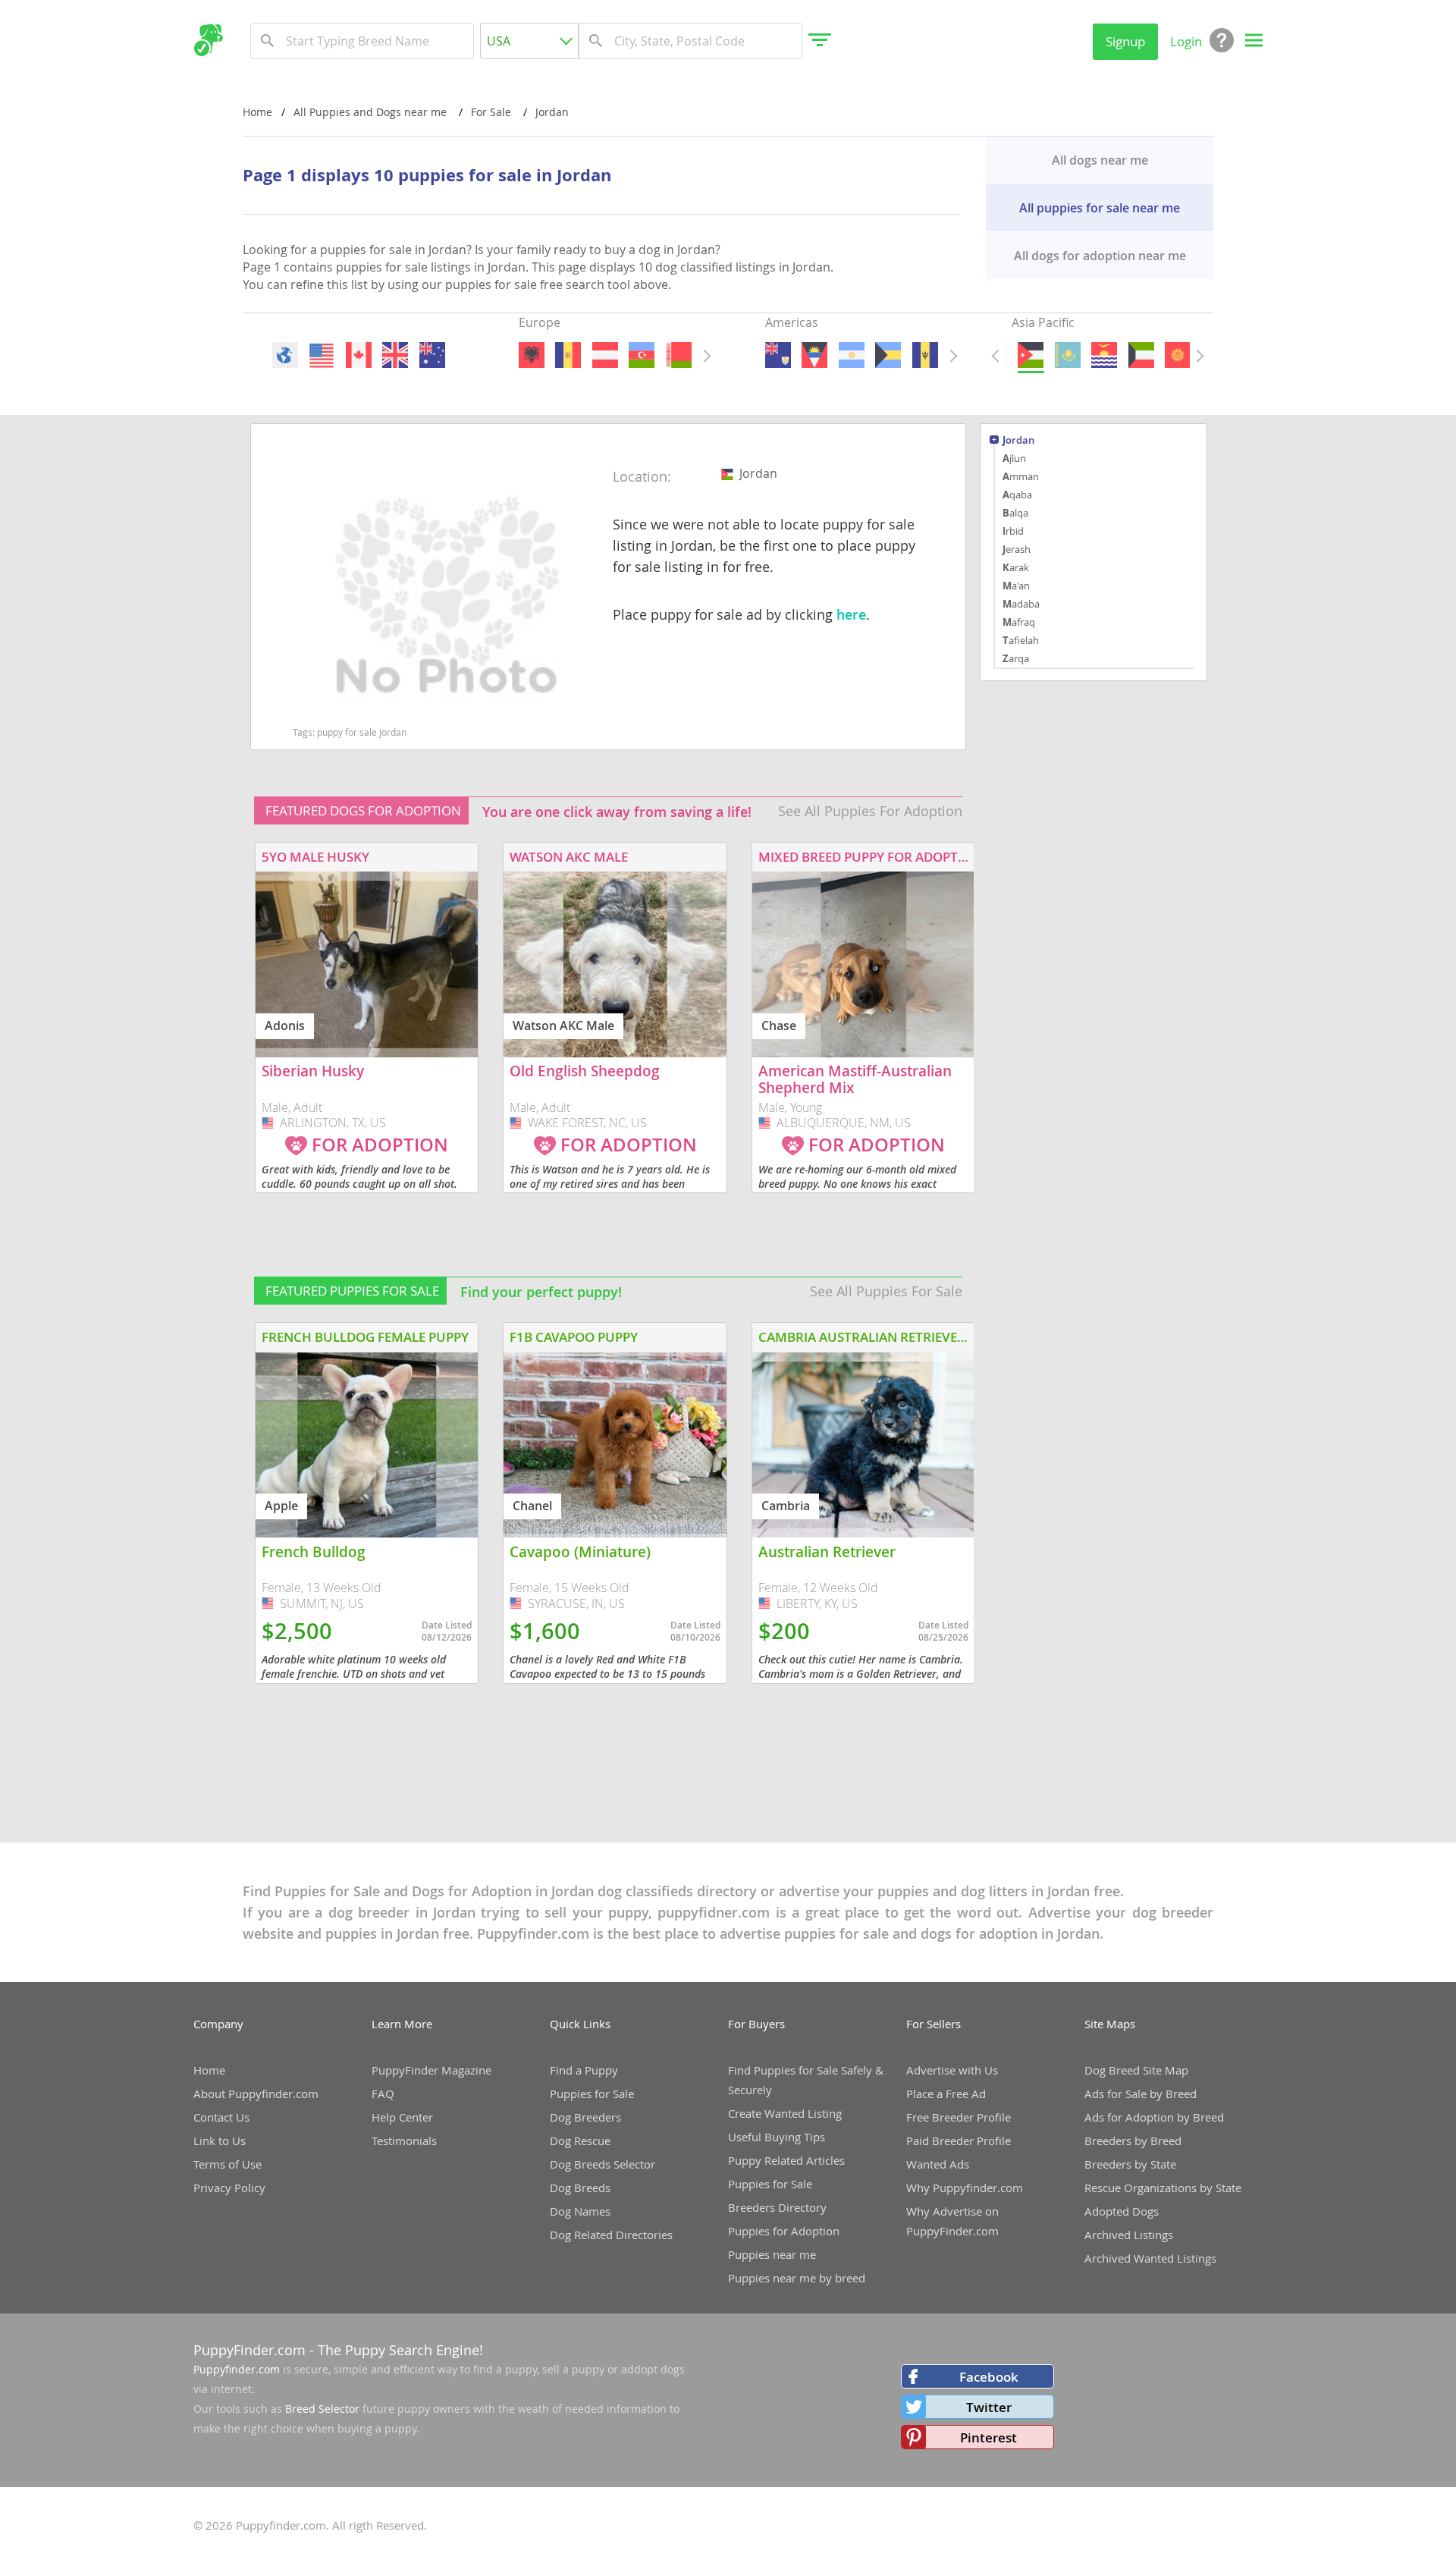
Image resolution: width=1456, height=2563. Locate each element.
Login (1186, 41)
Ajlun (1014, 458)
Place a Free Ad (946, 2093)
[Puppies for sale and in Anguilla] (778, 355)
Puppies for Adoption (784, 2231)
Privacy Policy (229, 2188)
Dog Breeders (585, 2117)
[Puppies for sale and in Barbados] (924, 355)
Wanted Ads (938, 2164)
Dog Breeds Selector (602, 2164)
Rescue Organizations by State (1163, 2188)
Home (257, 112)
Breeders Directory (777, 2207)
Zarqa (1016, 658)
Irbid (1013, 531)
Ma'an (1016, 586)
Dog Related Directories (611, 2235)
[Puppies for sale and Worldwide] (285, 355)
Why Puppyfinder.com (965, 2188)
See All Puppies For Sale (886, 1291)
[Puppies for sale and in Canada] (358, 355)
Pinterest (988, 2437)
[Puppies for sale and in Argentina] (851, 355)
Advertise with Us (952, 2070)
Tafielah (1021, 640)
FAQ (383, 2093)
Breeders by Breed (1133, 2141)
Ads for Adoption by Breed (1154, 2117)
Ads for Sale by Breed (1141, 2093)
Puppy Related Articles (786, 2160)
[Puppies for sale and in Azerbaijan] (642, 355)
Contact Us (221, 2117)
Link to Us (220, 2141)
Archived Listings (1129, 2235)
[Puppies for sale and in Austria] (604, 355)
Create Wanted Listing (785, 2113)
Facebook (989, 2377)
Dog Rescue (580, 2141)
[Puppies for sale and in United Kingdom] (395, 355)
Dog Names (580, 2211)
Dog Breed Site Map (1136, 2070)
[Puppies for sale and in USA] (322, 355)
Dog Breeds (580, 2188)
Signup (1125, 41)
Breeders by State (1130, 2164)
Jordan (1018, 441)
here (851, 614)
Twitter (989, 2407)
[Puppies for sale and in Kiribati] (1104, 355)
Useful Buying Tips (777, 2137)
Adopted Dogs (1122, 2211)
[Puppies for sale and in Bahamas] (888, 355)
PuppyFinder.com (249, 2350)
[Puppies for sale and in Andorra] (568, 355)
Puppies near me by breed (797, 2278)
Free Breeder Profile (959, 2117)
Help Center (402, 2117)
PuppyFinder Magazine (431, 2070)
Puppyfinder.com (237, 2369)
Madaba (1021, 604)
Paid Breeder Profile (959, 2141)
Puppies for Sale (592, 2093)
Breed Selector (322, 2409)
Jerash (1017, 549)
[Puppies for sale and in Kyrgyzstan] (1178, 355)
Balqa (1015, 513)
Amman (1021, 476)
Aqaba (1017, 495)
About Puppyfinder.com (256, 2093)
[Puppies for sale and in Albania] (532, 355)
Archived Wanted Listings (1150, 2258)
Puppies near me (772, 2254)
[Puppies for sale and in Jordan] (1031, 355)
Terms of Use (227, 2164)
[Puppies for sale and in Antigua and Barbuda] (814, 355)
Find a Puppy (584, 2070)
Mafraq (1019, 622)
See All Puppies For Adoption (870, 811)
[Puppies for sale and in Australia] (431, 355)
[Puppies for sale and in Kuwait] (1141, 355)
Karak (1016, 567)
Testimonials (404, 2141)
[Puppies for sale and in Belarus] (678, 355)
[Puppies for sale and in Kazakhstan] (1067, 355)
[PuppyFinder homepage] (208, 40)
